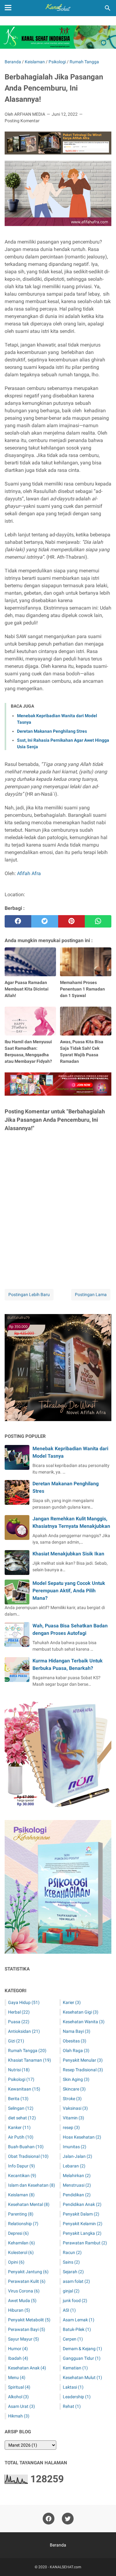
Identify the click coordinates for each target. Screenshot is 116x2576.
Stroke (72, 2099)
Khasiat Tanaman (30, 2060)
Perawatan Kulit (27, 2281)
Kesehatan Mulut (82, 2377)
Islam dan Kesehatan (32, 2185)
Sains (71, 2262)
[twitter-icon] (68, 2519)
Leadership (77, 2397)
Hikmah (19, 2416)
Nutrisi (19, 2070)
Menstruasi (77, 2185)
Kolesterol (21, 2252)
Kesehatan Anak (27, 2368)
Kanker (19, 2127)
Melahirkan (77, 2176)
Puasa (19, 2022)
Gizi (16, 2041)
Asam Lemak (79, 2320)
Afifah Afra (29, 873)
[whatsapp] (98, 921)
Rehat (72, 2406)
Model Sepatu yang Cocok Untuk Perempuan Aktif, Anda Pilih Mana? (69, 1591)
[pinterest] (71, 921)
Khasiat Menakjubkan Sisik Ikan (68, 1554)
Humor (18, 2349)
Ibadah (18, 2358)
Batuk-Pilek (77, 2329)
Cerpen (73, 2339)
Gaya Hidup (24, 2002)
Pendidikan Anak (82, 2204)
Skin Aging (76, 2079)
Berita (18, 2099)
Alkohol (18, 2397)
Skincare (74, 2089)
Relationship (23, 2224)
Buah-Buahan (26, 2147)
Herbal (19, 2012)
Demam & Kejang (82, 2349)
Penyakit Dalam (81, 2214)
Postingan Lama (91, 1295)
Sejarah (73, 2272)
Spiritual (19, 2387)
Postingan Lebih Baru (29, 1295)
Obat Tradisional (28, 2156)
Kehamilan (21, 2243)
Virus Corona (24, 2291)
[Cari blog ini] (108, 8)
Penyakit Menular (83, 2060)
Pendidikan (77, 2195)
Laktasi (73, 2387)
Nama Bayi (77, 2031)
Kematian (75, 2368)
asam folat (76, 2281)
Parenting (21, 2214)
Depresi (18, 2233)
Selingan (21, 2108)
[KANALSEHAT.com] (58, 8)
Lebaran (74, 2166)
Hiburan (19, 2310)
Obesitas (75, 2041)
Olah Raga (76, 2051)
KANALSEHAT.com (66, 2567)
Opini (16, 2262)
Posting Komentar (22, 121)
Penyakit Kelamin (83, 2224)
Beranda (58, 2545)
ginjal (71, 2291)
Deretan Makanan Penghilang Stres (52, 731)
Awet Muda (22, 2301)
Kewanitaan (24, 2089)
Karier (72, 2002)
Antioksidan (24, 2031)
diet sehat (22, 2118)
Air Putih (21, 2137)
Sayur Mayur (24, 2339)
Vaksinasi (75, 2108)
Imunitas (75, 2147)
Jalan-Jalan (77, 2156)
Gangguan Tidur (82, 2358)
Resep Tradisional (83, 2070)
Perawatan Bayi (27, 2329)
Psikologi (21, 2079)
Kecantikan (22, 2176)
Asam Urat (21, 2406)
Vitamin (73, 2118)
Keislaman (21, 2195)
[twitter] (45, 921)
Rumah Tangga (27, 2051)
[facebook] (18, 921)
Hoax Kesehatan (82, 2137)
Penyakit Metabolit (29, 2320)
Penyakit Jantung (28, 2272)
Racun (72, 2252)
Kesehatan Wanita (84, 2022)
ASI (69, 2310)
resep (71, 2127)
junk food (75, 2301)
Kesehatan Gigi (81, 2012)
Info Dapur (21, 2166)
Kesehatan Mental (29, 2204)
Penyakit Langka (82, 2233)
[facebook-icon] (49, 2519)
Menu (17, 2377)
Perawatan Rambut (85, 2243)
